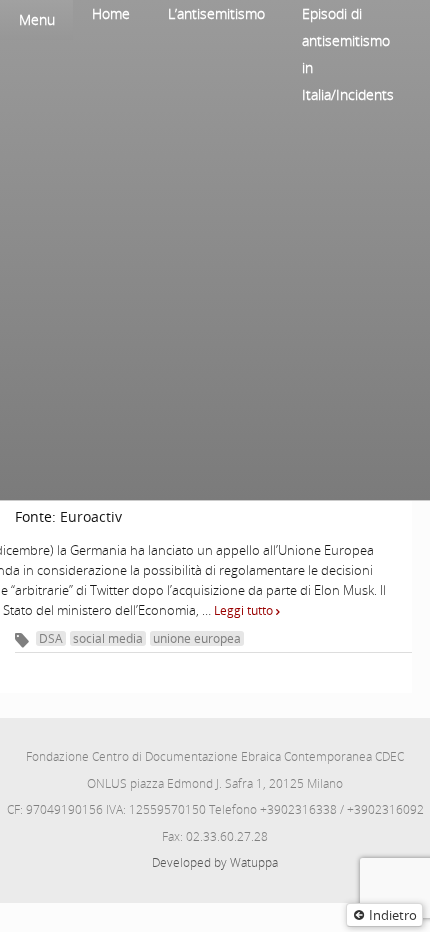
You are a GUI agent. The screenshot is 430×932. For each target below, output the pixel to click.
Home (111, 13)
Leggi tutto (245, 610)
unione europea (197, 638)
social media (108, 638)
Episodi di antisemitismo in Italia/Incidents (348, 54)
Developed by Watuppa (215, 862)
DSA (51, 638)
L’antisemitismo (216, 13)
